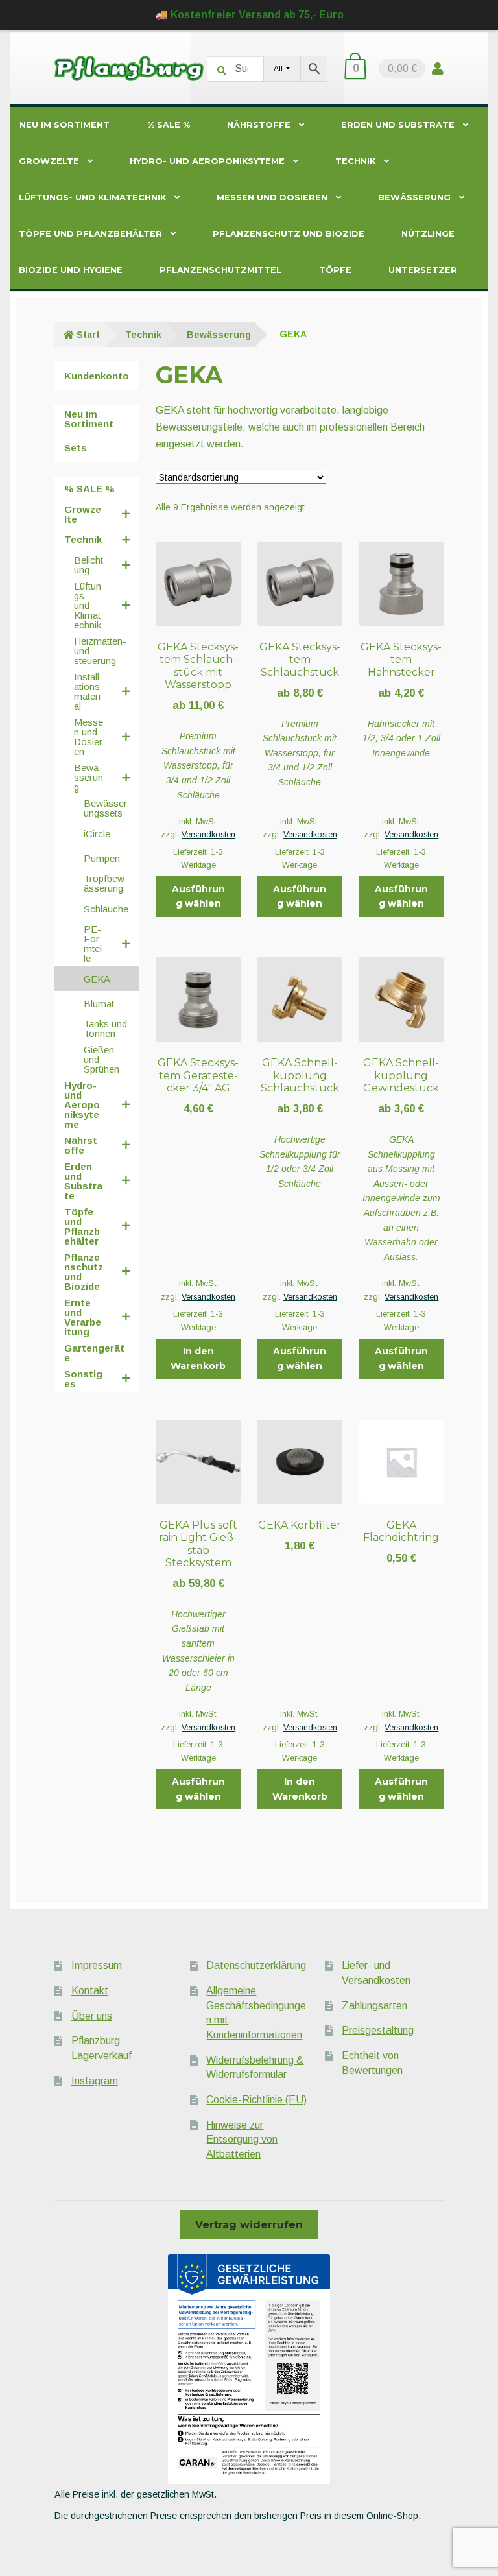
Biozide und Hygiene (71, 270)
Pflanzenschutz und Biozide (289, 234)
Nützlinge (428, 234)
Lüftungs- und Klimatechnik (92, 197)
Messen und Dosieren (272, 197)
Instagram (95, 2081)
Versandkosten (208, 835)
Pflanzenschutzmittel (220, 270)
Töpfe (335, 270)
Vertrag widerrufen (249, 2225)
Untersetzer (423, 270)
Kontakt (90, 1991)
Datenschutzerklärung (256, 1965)
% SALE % (169, 125)
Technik (355, 161)
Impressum (97, 1965)
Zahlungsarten (374, 2006)
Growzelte (49, 161)
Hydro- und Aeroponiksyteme (207, 161)
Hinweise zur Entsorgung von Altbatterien (242, 2140)
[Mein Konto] (438, 68)
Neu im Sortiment (65, 125)
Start (88, 335)
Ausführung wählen (198, 897)
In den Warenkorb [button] (198, 1358)
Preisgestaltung (378, 2030)
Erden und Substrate (398, 125)
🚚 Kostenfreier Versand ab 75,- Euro (249, 15)
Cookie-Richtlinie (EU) (256, 2100)
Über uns (92, 2016)
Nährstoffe (259, 125)
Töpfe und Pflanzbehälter (90, 234)
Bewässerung (414, 197)
